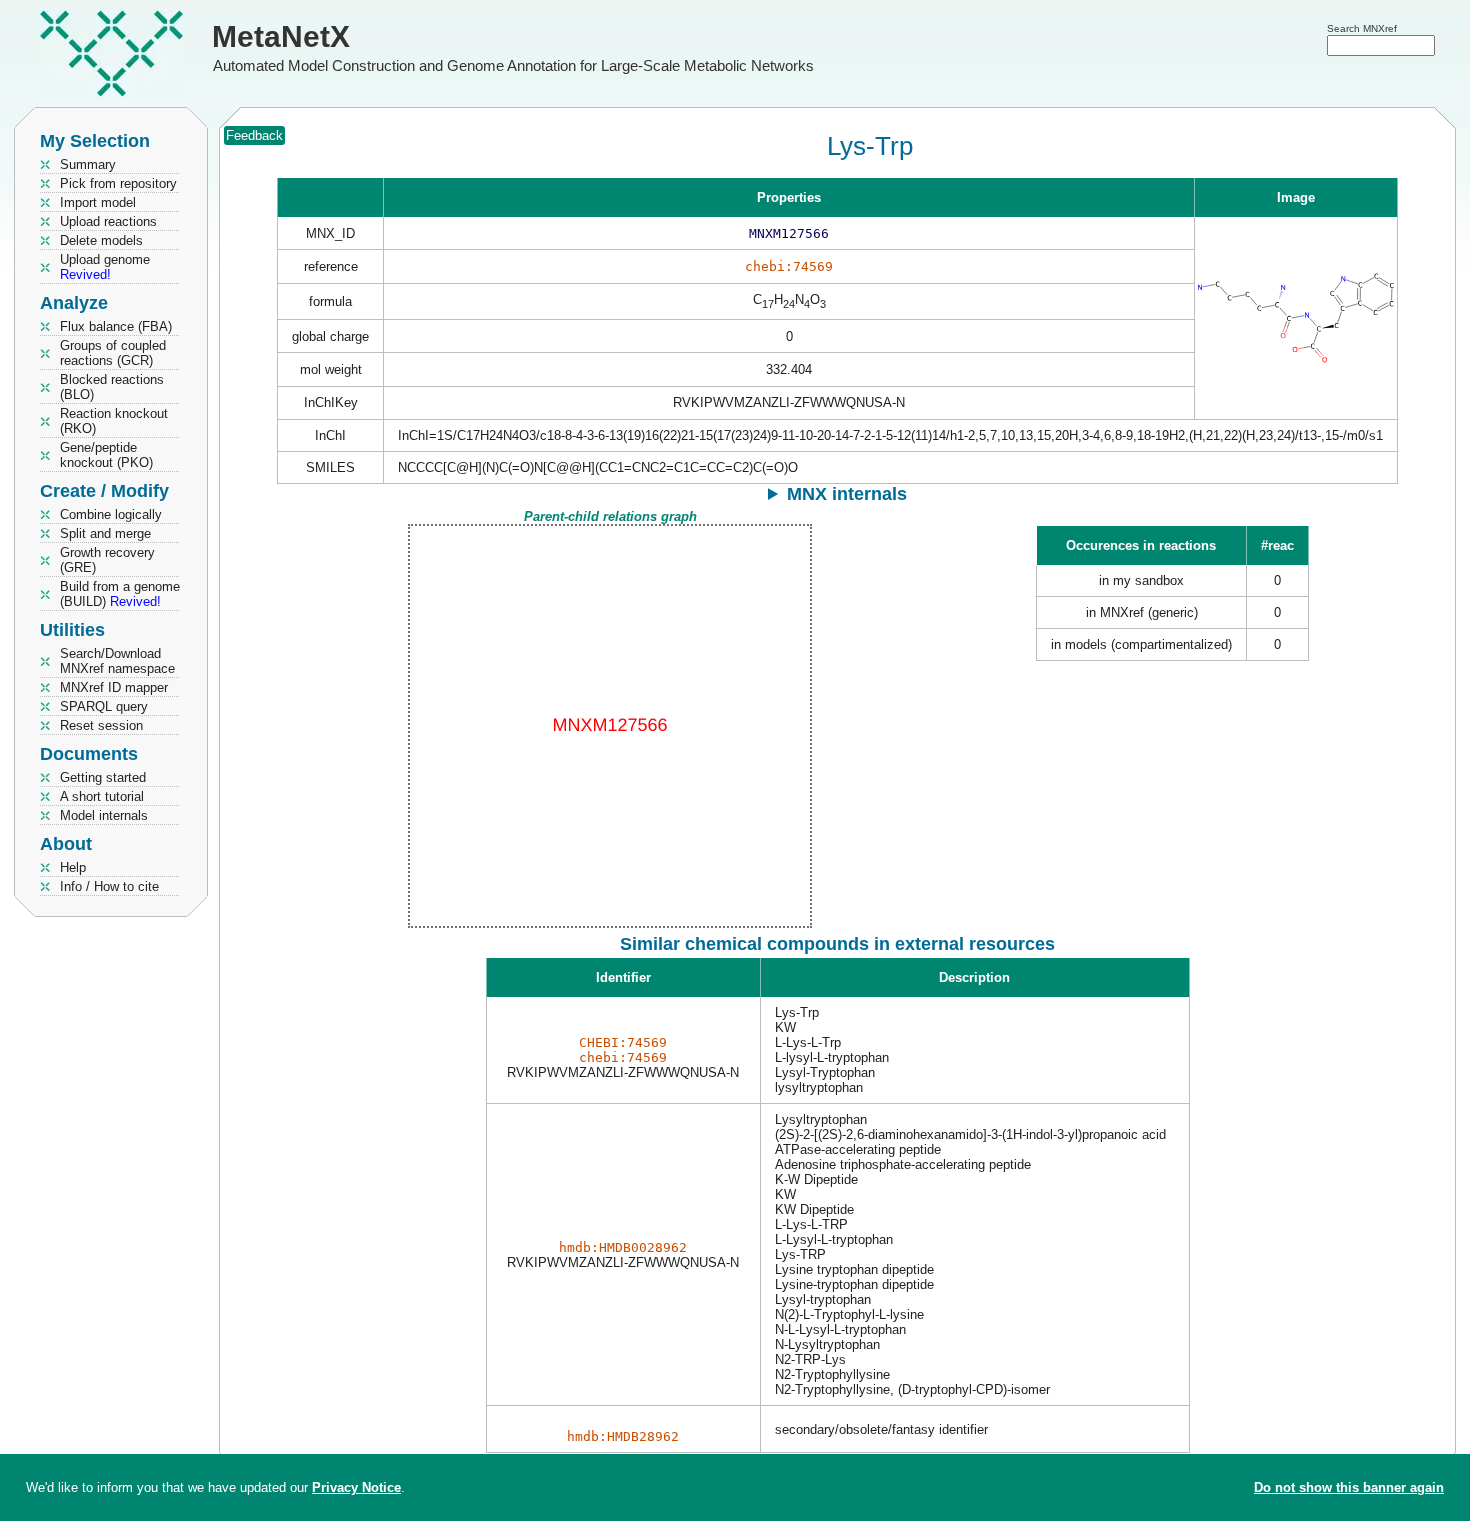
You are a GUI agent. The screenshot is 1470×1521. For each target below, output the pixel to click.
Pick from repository (118, 183)
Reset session (101, 725)
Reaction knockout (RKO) (114, 421)
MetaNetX (281, 36)
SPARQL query (104, 706)
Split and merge (105, 533)
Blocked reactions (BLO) (112, 387)
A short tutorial (102, 796)
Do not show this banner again (1349, 1487)
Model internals (104, 815)
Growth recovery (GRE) (107, 560)
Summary (88, 164)
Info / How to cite (109, 886)
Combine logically (111, 514)
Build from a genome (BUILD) (120, 594)
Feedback (254, 135)
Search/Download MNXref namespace (117, 661)
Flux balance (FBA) (116, 326)
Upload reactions (108, 221)
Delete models (101, 240)
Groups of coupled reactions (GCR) (113, 353)
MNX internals (847, 494)
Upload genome (105, 267)
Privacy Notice (356, 1487)
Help (73, 867)
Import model (98, 202)
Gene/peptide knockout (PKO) (106, 455)
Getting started (103, 777)
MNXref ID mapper (114, 687)
